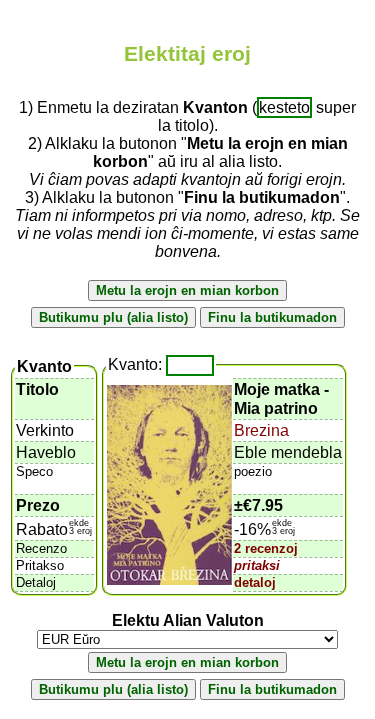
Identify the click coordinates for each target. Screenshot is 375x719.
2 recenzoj (266, 548)
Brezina (261, 430)
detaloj (255, 582)
